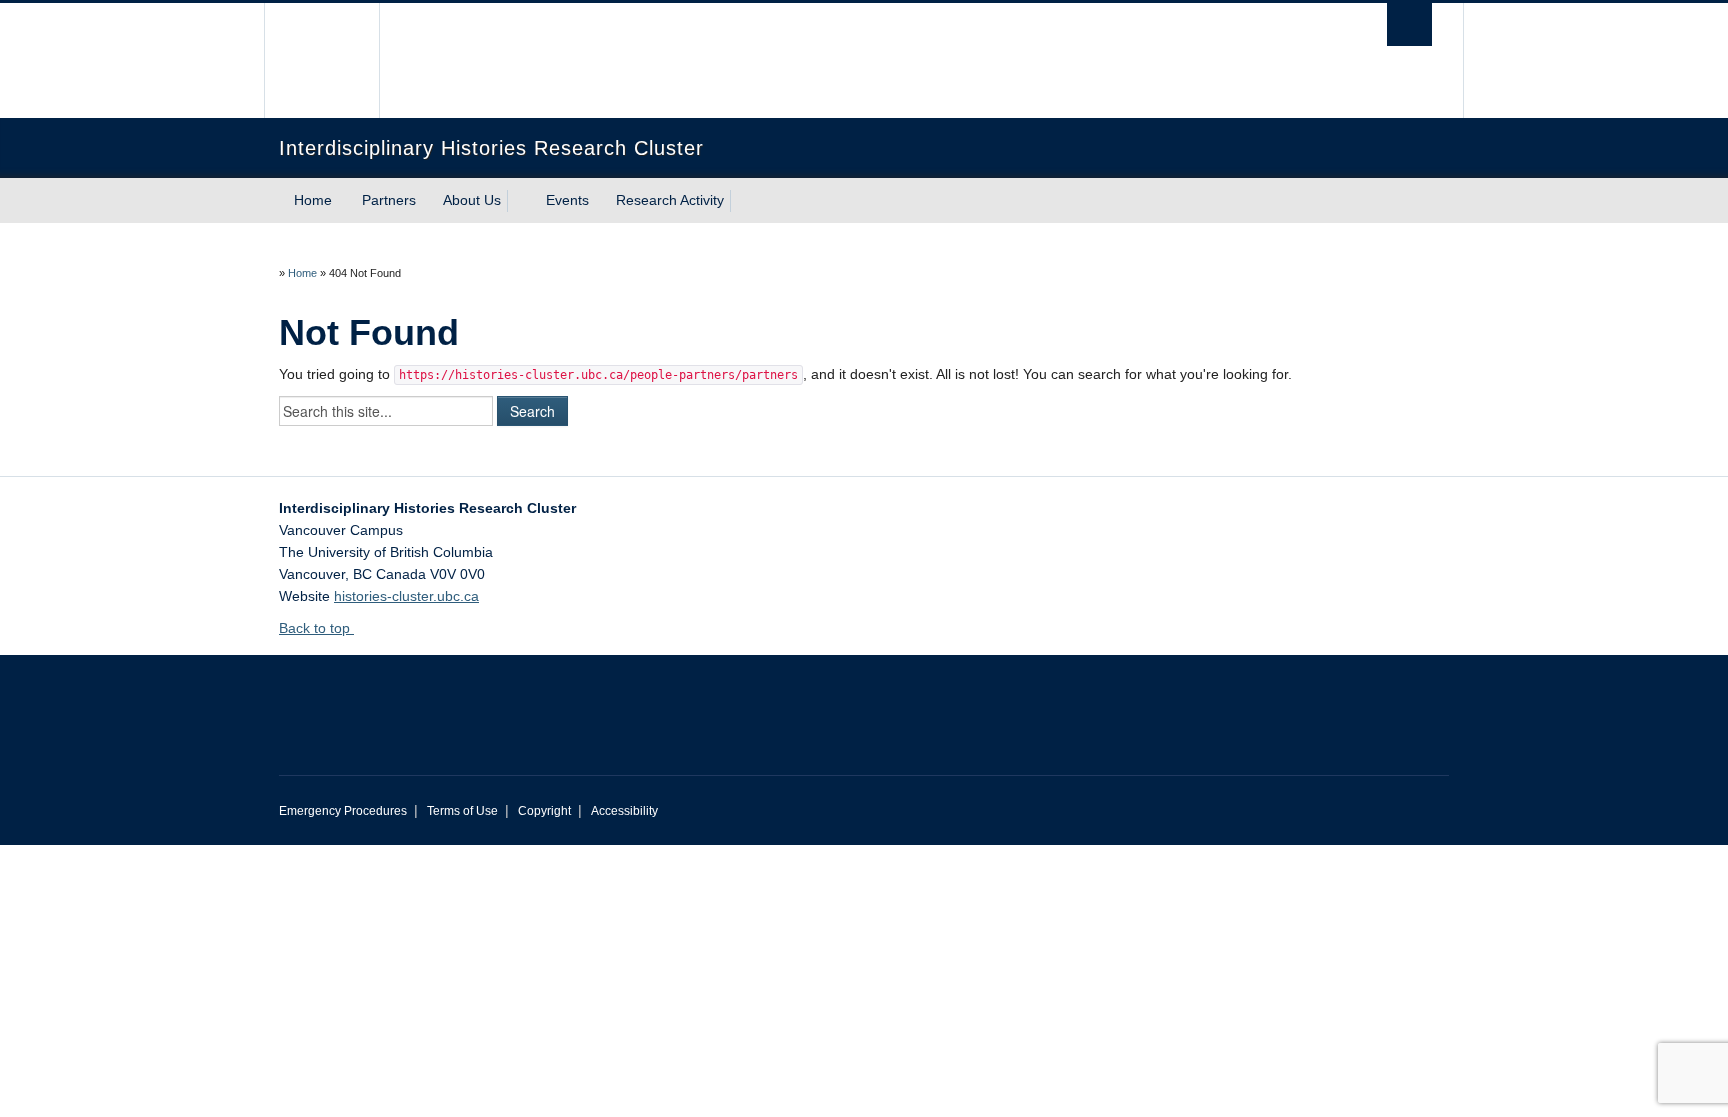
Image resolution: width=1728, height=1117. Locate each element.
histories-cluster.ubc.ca (406, 596)
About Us (472, 200)
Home (313, 200)
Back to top (316, 628)
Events (567, 200)
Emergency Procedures (343, 811)
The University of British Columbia (321, 60)
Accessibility (624, 811)
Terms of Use (462, 811)
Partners (389, 200)
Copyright (544, 811)
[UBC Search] (1409, 24)
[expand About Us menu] (519, 201)
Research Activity (670, 200)
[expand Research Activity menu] (742, 201)
